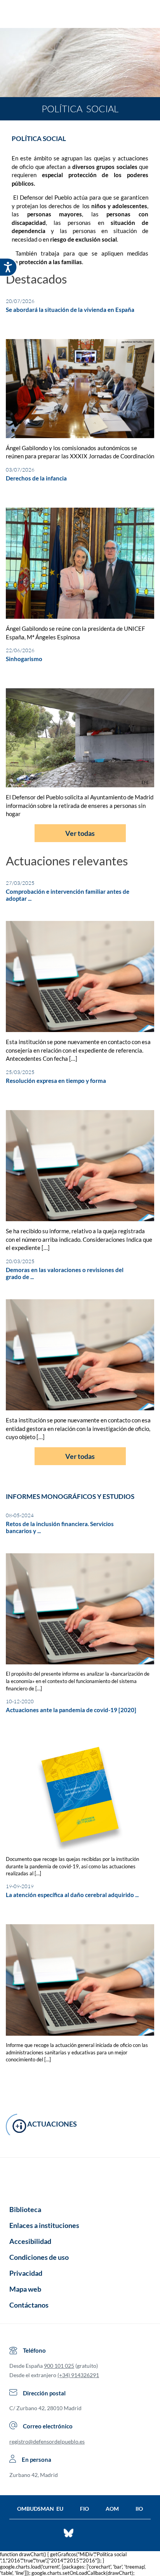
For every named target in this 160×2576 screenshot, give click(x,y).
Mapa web (25, 2289)
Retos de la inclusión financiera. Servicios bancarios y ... (60, 1527)
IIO (139, 2509)
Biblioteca (25, 2209)
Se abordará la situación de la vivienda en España (70, 310)
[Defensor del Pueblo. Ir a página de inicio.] (80, 15)
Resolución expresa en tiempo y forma (56, 1081)
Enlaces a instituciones (44, 2225)
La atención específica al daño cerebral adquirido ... (72, 1895)
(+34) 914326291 (78, 2375)
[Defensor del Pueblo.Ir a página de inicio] (80, 2179)
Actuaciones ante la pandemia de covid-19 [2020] (71, 1710)
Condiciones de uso (39, 2257)
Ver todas (80, 833)
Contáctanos (29, 2305)
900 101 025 (59, 2366)
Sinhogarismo (24, 659)
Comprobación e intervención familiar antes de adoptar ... (68, 895)
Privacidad (26, 2273)
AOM (112, 2509)
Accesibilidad (30, 2241)
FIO (84, 2509)
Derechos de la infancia (36, 478)
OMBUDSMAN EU (40, 2509)
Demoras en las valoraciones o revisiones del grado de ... (65, 1273)
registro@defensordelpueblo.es (47, 2441)
